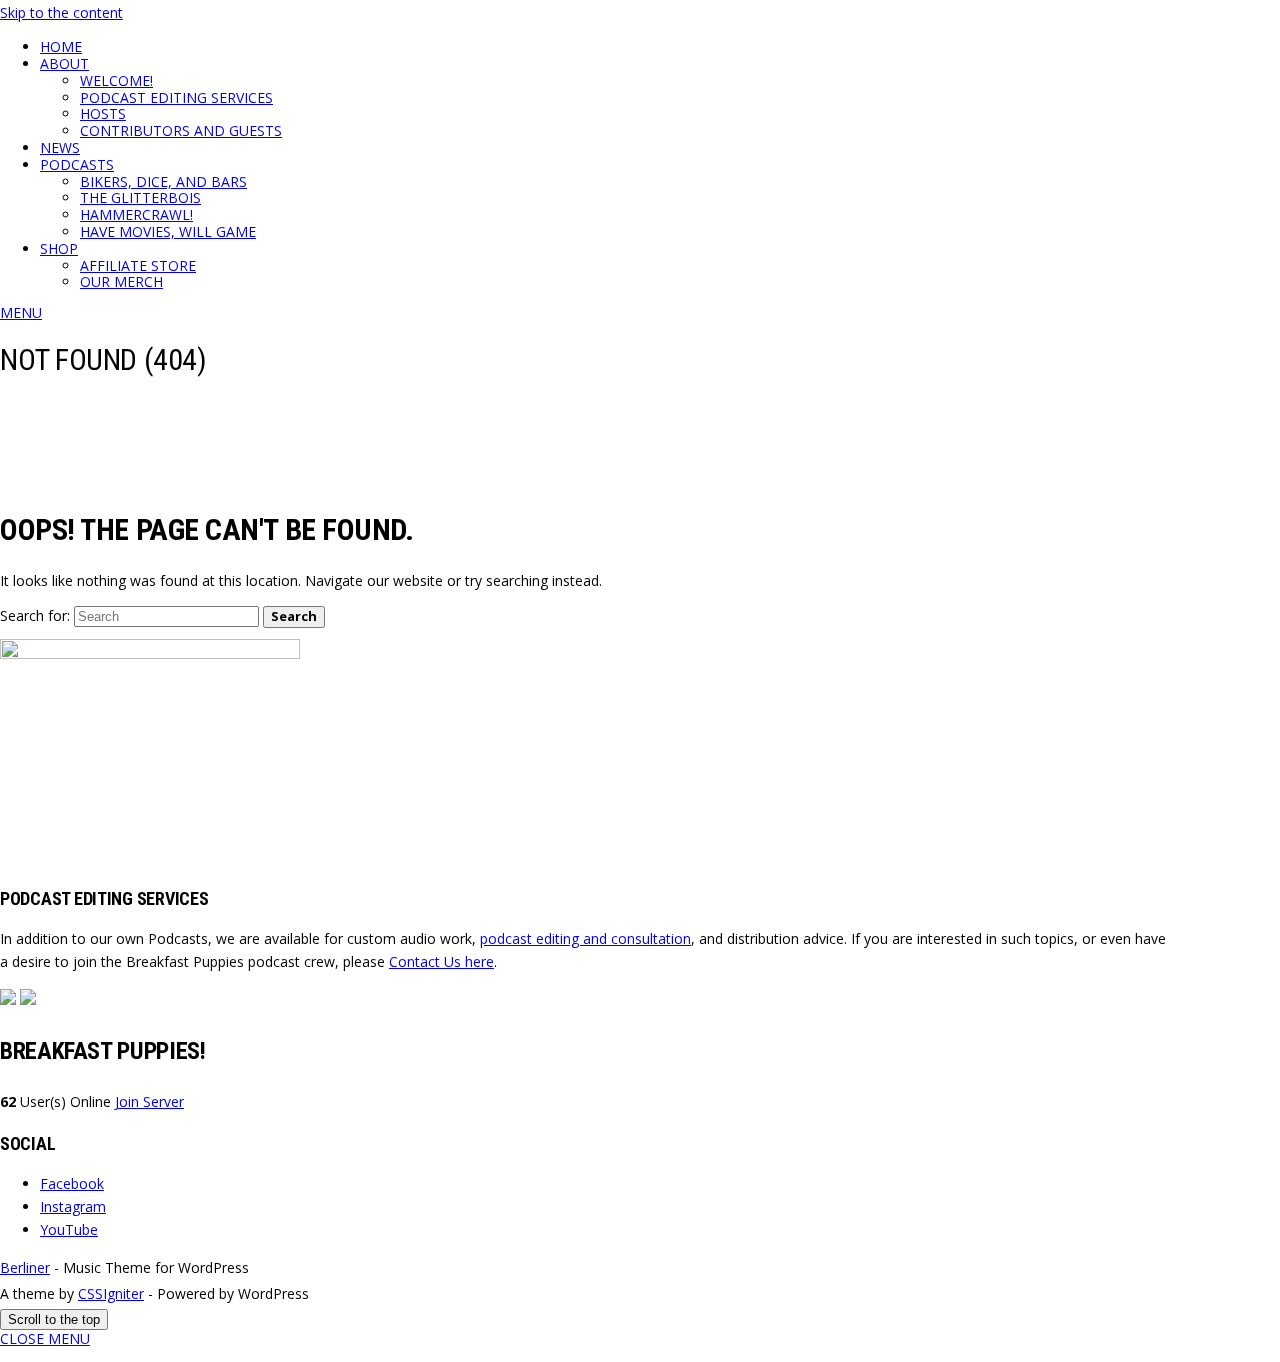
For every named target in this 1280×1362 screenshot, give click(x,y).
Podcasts (77, 164)
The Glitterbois (140, 197)
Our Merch (121, 281)
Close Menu (45, 1338)
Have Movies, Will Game (168, 231)
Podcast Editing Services (176, 97)
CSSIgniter (111, 1293)
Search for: (35, 615)
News (60, 147)
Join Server (149, 1101)
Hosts (103, 113)
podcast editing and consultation (585, 938)
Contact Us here (441, 961)
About (64, 63)
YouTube (69, 1229)
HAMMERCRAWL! (136, 214)
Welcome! (116, 80)
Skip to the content (61, 12)
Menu (21, 312)
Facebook (72, 1183)
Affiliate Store (138, 265)
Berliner (25, 1267)
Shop (59, 248)
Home (61, 46)
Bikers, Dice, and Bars (163, 181)
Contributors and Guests (181, 130)
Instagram (73, 1206)
